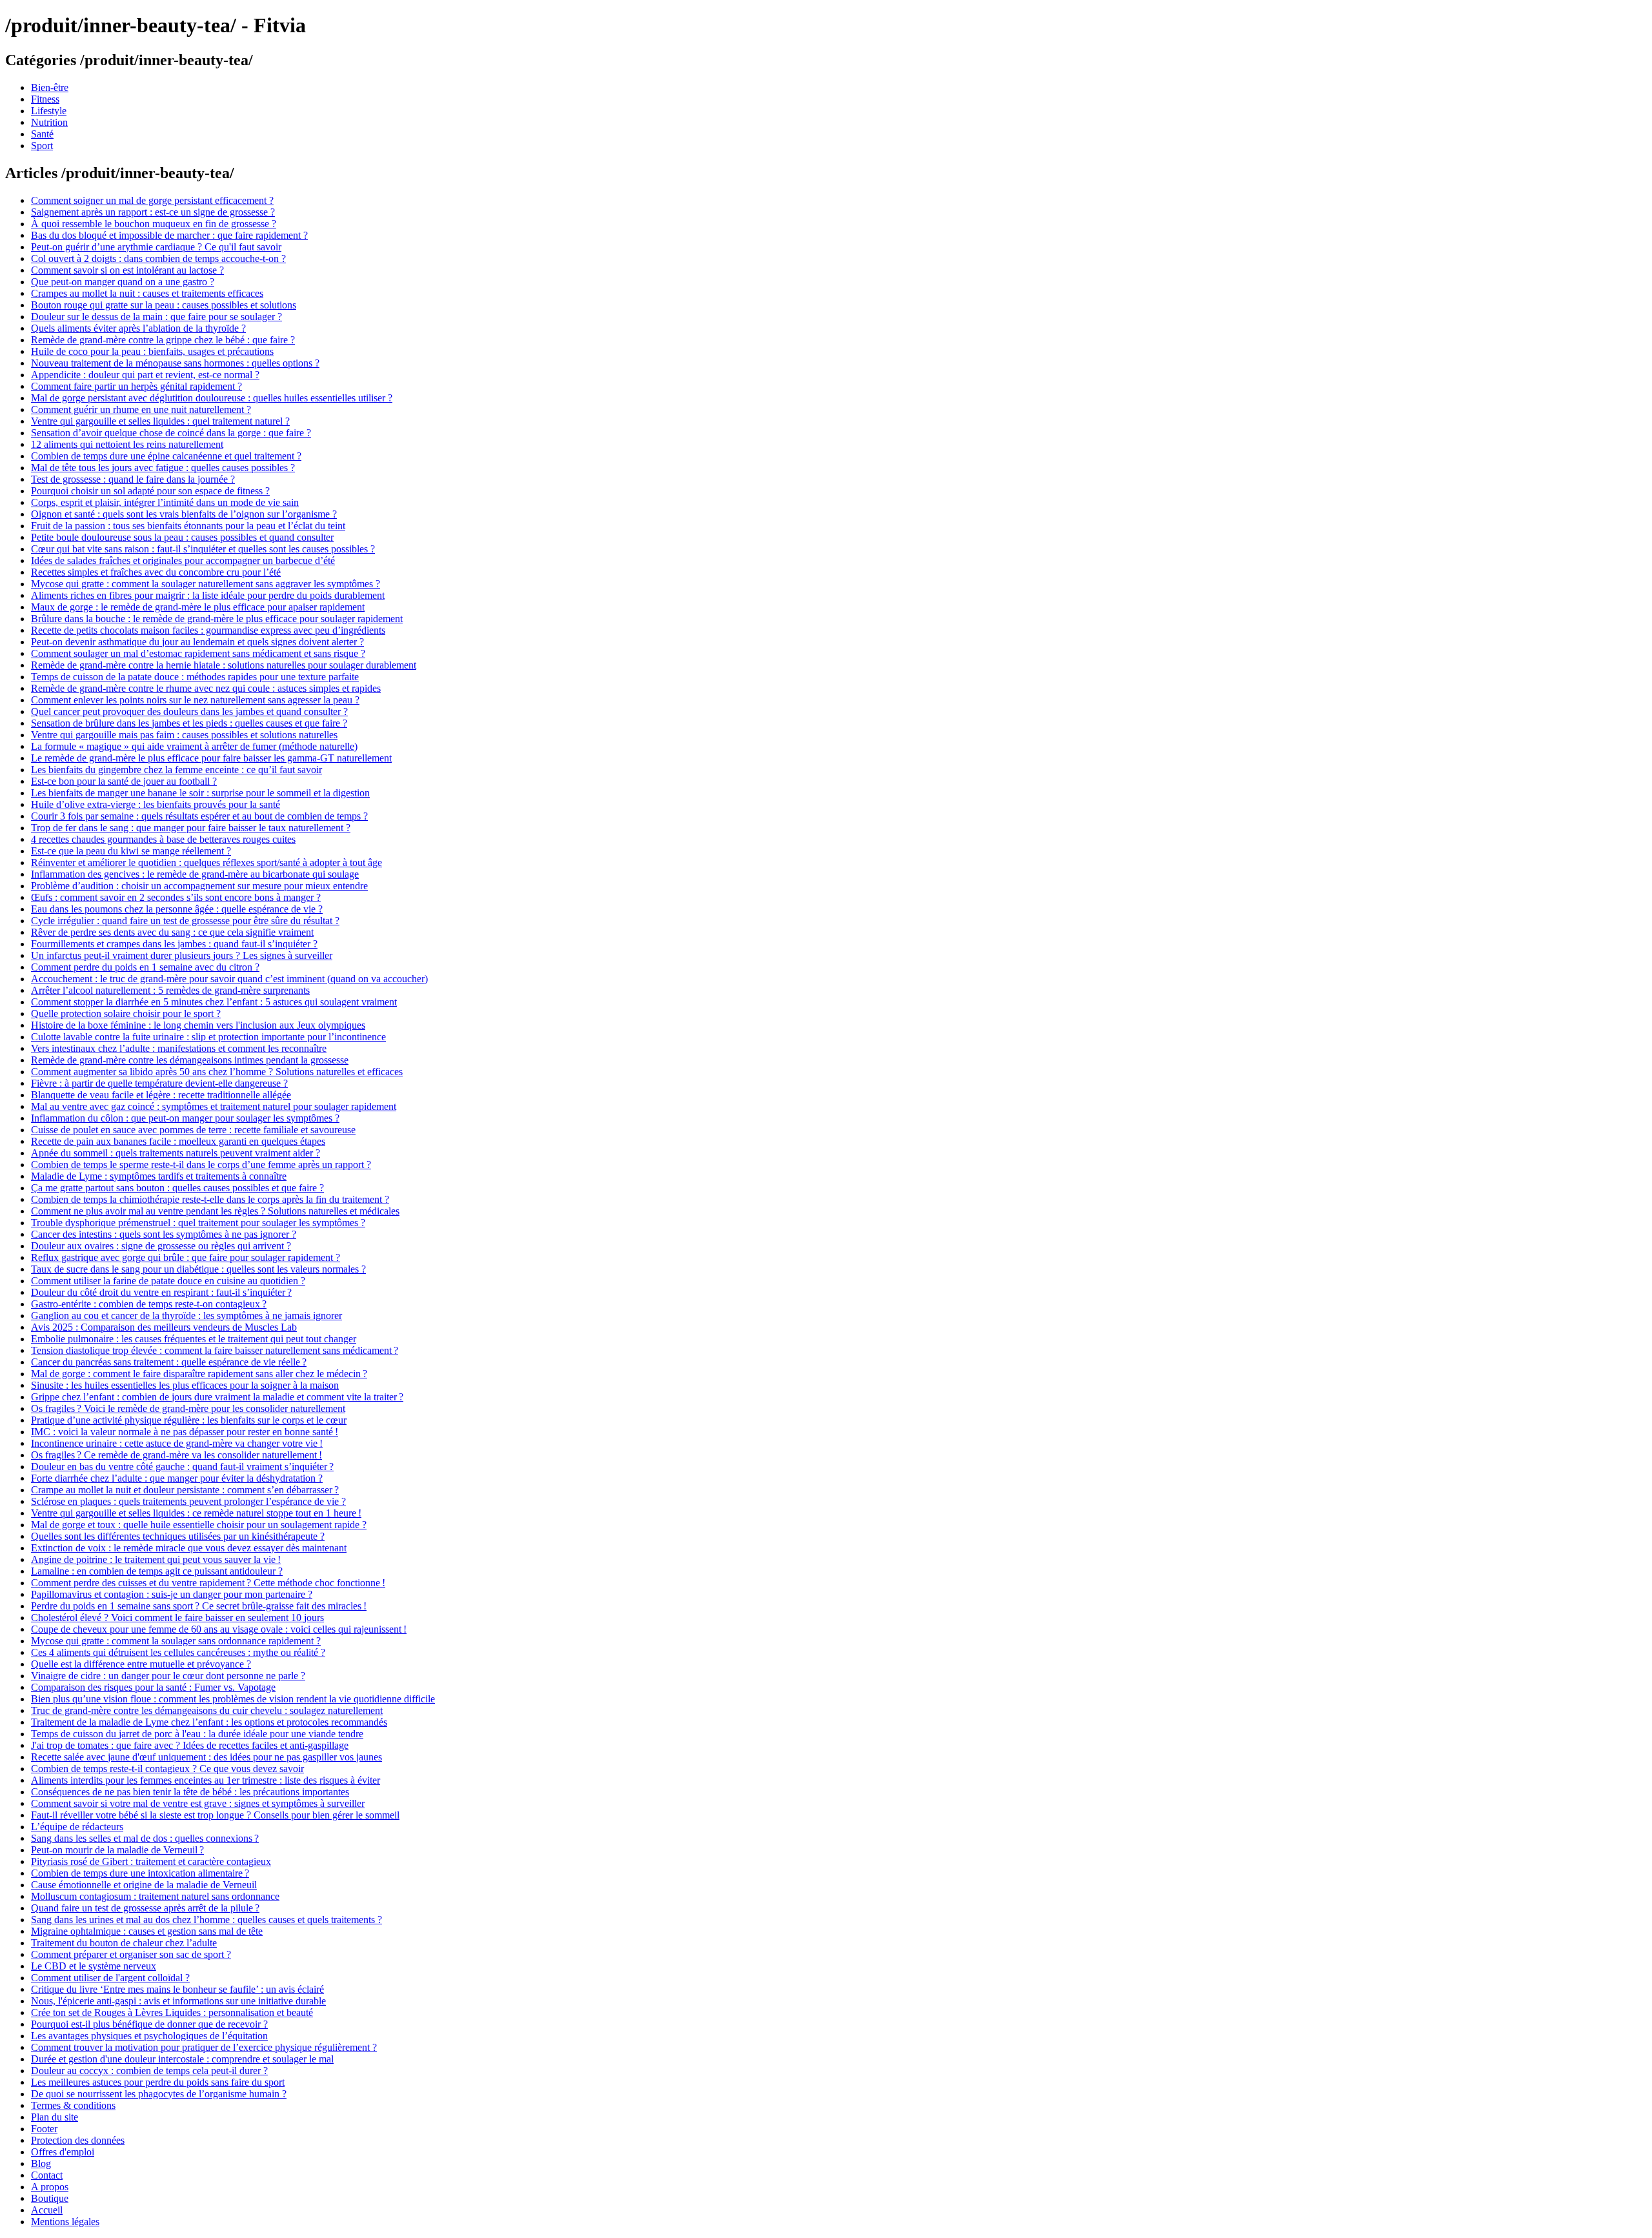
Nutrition (49, 122)
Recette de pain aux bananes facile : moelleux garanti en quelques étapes (178, 1141)
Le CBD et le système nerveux (94, 1966)
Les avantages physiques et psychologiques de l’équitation (149, 2036)
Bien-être (50, 87)
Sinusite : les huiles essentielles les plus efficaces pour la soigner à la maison (185, 1385)
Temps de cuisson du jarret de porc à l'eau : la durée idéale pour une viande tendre (197, 1734)
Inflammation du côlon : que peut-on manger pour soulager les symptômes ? (185, 1118)
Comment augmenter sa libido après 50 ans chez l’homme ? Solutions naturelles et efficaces (217, 1072)
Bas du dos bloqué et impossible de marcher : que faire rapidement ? (169, 235)
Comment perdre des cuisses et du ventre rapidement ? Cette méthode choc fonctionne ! (208, 1583)
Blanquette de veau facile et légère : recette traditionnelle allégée (161, 1095)
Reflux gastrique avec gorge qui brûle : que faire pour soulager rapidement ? (186, 1257)
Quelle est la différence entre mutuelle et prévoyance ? (141, 1664)
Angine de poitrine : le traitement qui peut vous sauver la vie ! (156, 1559)
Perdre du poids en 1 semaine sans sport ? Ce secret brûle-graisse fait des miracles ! (199, 1606)
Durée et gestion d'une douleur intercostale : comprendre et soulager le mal (182, 2059)
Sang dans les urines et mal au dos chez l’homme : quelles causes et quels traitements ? (206, 1920)
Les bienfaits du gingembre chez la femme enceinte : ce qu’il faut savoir (176, 770)
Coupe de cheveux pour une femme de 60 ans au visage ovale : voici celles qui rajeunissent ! (219, 1629)
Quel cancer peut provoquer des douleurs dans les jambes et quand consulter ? (189, 711)
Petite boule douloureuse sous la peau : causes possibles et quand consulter (182, 537)
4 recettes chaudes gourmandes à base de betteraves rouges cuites (163, 839)
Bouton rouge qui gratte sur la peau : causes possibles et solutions (164, 305)
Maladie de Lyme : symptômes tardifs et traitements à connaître (159, 1176)
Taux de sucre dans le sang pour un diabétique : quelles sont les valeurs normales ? (198, 1269)
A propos (50, 2187)
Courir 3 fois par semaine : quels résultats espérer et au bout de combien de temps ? (199, 816)
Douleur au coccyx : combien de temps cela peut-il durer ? (149, 2071)
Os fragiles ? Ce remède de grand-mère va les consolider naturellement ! (176, 1455)
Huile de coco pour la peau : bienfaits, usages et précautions (152, 351)
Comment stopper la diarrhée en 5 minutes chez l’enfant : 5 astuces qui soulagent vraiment (214, 1002)
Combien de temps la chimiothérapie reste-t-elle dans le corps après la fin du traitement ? (210, 1199)
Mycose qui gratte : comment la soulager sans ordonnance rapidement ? (176, 1641)
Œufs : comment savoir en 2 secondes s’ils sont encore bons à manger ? (176, 897)
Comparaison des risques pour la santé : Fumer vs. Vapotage (153, 1687)
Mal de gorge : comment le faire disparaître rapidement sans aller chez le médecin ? (199, 1374)
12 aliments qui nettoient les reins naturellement (127, 444)
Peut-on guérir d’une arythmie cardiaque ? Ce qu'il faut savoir (156, 247)
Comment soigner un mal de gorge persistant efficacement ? (152, 200)
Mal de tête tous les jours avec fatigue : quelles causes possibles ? (163, 468)
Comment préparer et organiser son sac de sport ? (131, 1954)
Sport (42, 146)
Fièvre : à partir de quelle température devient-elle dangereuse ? (159, 1083)
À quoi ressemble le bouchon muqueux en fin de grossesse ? (154, 224)
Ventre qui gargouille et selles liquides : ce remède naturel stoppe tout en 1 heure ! (196, 1513)
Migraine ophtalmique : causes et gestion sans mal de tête (147, 1931)
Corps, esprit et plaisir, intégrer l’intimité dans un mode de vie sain (165, 502)
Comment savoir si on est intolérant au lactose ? (127, 270)
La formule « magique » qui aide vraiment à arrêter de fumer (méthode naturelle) (194, 746)
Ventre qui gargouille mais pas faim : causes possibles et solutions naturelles (184, 735)
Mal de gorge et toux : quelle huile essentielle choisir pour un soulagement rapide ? (199, 1525)
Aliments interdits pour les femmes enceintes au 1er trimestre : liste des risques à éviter (206, 1780)
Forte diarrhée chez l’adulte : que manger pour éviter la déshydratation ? (177, 1478)
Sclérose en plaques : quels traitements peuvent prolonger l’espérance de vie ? (188, 1501)
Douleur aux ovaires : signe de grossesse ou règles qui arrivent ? (161, 1246)
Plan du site (55, 2117)
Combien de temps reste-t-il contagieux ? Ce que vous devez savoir (167, 1769)
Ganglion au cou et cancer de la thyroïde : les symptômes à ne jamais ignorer (186, 1316)
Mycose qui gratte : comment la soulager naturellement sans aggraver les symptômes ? (206, 584)
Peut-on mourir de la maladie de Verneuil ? (117, 1850)
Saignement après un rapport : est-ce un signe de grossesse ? (153, 212)
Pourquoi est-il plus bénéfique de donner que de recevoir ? (149, 2024)
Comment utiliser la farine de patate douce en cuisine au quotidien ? (168, 1281)
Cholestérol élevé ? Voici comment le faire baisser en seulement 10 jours (177, 1618)
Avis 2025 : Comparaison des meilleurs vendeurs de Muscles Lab (164, 1327)
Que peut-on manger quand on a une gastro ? (123, 282)
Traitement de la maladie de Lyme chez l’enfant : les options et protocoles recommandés (209, 1722)
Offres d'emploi (63, 2152)
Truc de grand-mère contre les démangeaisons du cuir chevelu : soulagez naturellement (207, 1710)
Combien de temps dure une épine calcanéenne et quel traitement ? (166, 456)
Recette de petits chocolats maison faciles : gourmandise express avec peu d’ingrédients (208, 630)
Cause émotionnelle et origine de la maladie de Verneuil (144, 1885)
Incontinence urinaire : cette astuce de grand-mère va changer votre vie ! (177, 1443)
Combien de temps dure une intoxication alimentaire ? (140, 1873)
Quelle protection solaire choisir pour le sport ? (126, 1013)
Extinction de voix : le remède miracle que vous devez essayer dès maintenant (189, 1548)
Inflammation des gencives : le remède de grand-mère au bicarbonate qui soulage (195, 874)
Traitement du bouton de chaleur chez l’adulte (124, 1943)
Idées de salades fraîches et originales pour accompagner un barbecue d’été (183, 560)
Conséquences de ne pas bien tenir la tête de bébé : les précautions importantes (190, 1792)
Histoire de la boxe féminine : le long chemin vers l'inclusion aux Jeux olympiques (198, 1025)
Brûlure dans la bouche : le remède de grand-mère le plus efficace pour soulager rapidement (217, 619)
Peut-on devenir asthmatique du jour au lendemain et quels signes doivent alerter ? (197, 642)
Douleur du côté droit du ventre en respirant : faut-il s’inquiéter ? (161, 1292)
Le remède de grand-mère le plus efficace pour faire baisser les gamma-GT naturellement (211, 758)
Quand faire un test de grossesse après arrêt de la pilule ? (145, 1908)
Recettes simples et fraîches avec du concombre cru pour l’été (156, 572)
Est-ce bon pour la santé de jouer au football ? (124, 781)
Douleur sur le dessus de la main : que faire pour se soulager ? (156, 317)
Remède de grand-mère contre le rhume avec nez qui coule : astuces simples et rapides (206, 688)
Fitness (45, 99)
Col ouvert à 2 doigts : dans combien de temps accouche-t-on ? (158, 258)
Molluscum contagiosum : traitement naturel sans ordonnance (155, 1896)
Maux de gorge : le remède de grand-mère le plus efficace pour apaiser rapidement (198, 607)
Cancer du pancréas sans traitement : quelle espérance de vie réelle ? (169, 1362)
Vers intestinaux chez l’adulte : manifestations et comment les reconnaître (179, 1048)
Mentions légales (65, 2222)
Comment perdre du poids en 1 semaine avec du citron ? (145, 967)
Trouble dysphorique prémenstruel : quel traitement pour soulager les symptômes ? (198, 1223)
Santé (42, 134)
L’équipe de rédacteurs (77, 1827)
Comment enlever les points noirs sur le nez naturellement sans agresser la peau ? (195, 700)
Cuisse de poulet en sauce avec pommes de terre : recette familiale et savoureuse (193, 1130)
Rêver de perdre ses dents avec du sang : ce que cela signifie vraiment (172, 932)
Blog (41, 2163)
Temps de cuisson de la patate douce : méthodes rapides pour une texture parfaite (195, 677)
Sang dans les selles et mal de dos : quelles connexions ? (145, 1838)
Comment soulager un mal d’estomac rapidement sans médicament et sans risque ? (198, 653)
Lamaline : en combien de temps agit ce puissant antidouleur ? (157, 1571)
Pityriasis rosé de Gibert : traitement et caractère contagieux (151, 1861)
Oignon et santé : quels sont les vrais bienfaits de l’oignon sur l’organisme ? (184, 514)
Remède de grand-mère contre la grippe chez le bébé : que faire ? (163, 340)
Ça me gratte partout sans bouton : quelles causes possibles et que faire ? (177, 1188)
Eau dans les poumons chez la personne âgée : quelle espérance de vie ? (177, 909)
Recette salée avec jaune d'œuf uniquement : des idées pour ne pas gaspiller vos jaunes (206, 1757)
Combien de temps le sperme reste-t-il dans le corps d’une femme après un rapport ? (201, 1164)
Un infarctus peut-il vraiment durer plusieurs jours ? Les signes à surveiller (182, 955)
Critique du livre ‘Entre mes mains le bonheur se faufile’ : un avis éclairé (177, 1989)
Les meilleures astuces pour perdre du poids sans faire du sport (158, 2082)
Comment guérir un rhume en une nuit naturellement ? (141, 409)
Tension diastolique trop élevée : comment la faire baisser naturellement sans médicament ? (215, 1350)
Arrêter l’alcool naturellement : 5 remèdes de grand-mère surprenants (170, 990)
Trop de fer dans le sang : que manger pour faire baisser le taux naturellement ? (191, 828)
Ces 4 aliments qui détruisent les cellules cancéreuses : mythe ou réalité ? (178, 1652)
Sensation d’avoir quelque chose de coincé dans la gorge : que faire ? (171, 433)
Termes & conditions (73, 2105)
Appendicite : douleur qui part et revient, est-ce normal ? (145, 375)
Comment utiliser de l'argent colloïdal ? (110, 1978)
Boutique (50, 2198)
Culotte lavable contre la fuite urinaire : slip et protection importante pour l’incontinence (208, 1037)
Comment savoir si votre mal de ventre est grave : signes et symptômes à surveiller (198, 1803)
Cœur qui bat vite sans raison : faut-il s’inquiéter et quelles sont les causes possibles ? (203, 549)
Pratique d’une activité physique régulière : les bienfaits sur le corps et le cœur (189, 1420)
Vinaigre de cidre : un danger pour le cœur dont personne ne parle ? (168, 1676)
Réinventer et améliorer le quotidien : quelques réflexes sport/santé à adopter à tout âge (206, 862)
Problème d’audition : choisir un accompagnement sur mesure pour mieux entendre (199, 886)
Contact (47, 2175)
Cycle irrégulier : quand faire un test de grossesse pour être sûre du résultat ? (185, 921)
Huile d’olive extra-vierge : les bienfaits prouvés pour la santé (156, 804)
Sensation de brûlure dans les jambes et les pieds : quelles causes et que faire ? (189, 723)
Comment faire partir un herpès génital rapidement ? (136, 386)
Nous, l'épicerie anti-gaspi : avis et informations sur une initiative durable (178, 2001)
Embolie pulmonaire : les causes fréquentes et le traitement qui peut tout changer (194, 1339)
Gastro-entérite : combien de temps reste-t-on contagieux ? (149, 1304)
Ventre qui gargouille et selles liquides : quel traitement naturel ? (160, 421)
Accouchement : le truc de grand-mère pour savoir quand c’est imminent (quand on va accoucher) (229, 979)
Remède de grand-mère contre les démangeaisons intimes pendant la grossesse (190, 1060)
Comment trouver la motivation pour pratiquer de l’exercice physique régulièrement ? (204, 2047)
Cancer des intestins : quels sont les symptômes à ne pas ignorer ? (164, 1234)
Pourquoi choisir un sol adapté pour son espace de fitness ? (150, 491)
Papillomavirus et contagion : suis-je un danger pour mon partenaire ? (172, 1594)
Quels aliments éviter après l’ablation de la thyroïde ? (138, 328)
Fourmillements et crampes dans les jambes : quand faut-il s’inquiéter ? (174, 944)
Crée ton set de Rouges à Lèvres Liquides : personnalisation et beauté (172, 2012)
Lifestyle (49, 111)
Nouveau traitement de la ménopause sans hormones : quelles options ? (175, 363)
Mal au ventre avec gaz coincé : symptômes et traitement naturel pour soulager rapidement (214, 1106)
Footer (44, 2129)
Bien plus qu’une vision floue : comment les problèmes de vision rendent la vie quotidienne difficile (233, 1699)
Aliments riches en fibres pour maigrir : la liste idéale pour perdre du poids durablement (208, 595)
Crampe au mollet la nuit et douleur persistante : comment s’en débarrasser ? (185, 1490)
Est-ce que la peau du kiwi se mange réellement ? (131, 851)
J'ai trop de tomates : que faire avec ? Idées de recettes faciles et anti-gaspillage (190, 1745)
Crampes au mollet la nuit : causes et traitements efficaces (147, 293)
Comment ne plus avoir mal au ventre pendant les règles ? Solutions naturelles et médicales (215, 1211)
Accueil (47, 2210)
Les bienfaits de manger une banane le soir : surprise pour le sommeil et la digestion (200, 793)
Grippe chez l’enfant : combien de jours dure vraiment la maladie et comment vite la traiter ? (217, 1397)
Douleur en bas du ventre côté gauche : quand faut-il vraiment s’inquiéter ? (182, 1467)
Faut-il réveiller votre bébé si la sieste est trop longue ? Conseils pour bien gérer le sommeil (215, 1815)
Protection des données (78, 2140)
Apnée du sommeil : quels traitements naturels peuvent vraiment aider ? (176, 1153)
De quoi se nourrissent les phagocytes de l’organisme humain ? (159, 2094)
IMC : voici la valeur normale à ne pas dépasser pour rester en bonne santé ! (185, 1432)
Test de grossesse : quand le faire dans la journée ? (133, 479)
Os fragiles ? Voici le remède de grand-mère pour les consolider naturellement (188, 1408)
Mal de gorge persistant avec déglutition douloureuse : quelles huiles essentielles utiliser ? (212, 398)
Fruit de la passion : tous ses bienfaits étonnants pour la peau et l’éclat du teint (188, 526)
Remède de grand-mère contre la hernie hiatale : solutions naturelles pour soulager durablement (224, 665)
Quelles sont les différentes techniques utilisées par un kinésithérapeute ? (178, 1536)
